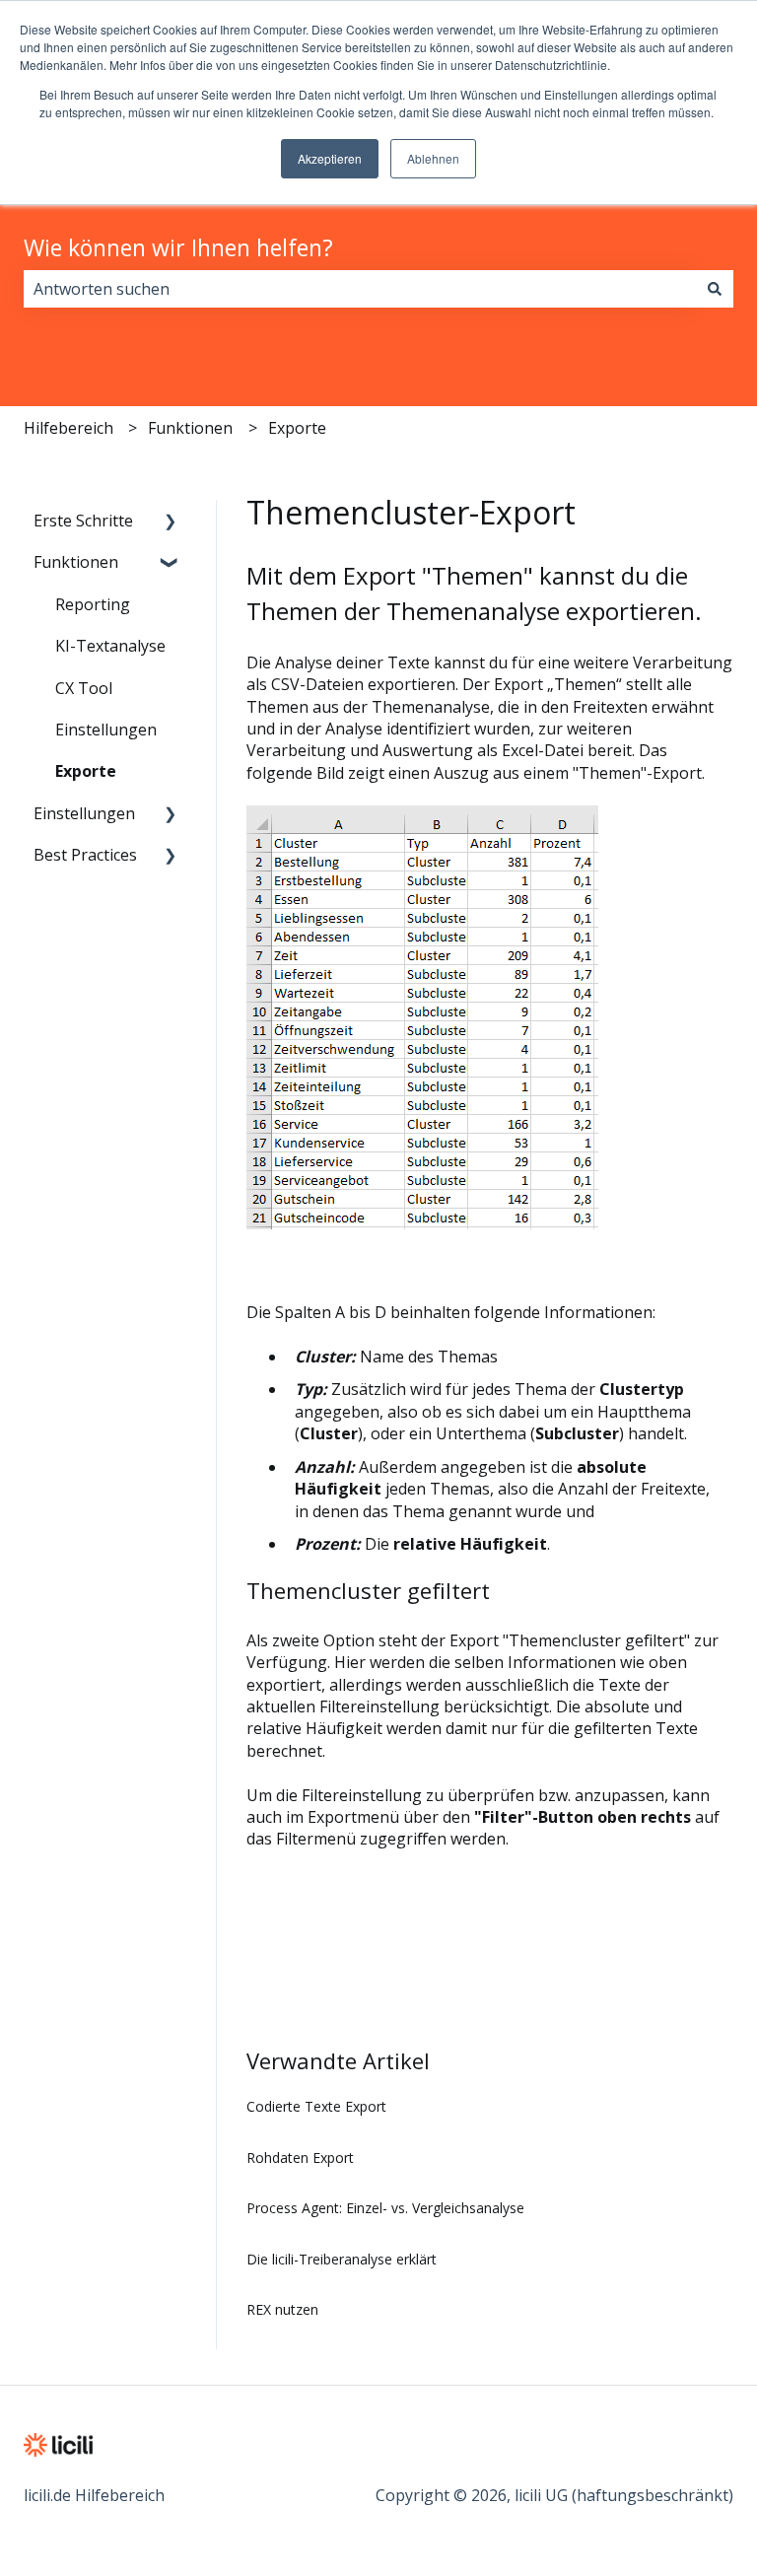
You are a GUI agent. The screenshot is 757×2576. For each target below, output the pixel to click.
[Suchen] (715, 289)
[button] (171, 522)
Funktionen (190, 428)
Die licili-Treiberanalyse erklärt (342, 2259)
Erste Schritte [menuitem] (83, 521)
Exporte (297, 428)
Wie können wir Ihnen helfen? (178, 247)
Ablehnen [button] (433, 158)
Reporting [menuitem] (93, 604)
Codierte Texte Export (316, 2106)
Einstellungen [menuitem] (106, 730)
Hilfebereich (69, 428)
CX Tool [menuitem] (84, 688)
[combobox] (360, 289)
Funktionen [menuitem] (76, 562)
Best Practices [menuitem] (85, 855)
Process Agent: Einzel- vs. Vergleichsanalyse (385, 2208)
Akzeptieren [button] (330, 158)
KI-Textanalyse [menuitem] (110, 646)
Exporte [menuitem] (86, 771)
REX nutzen (282, 2309)
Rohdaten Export (300, 2158)
